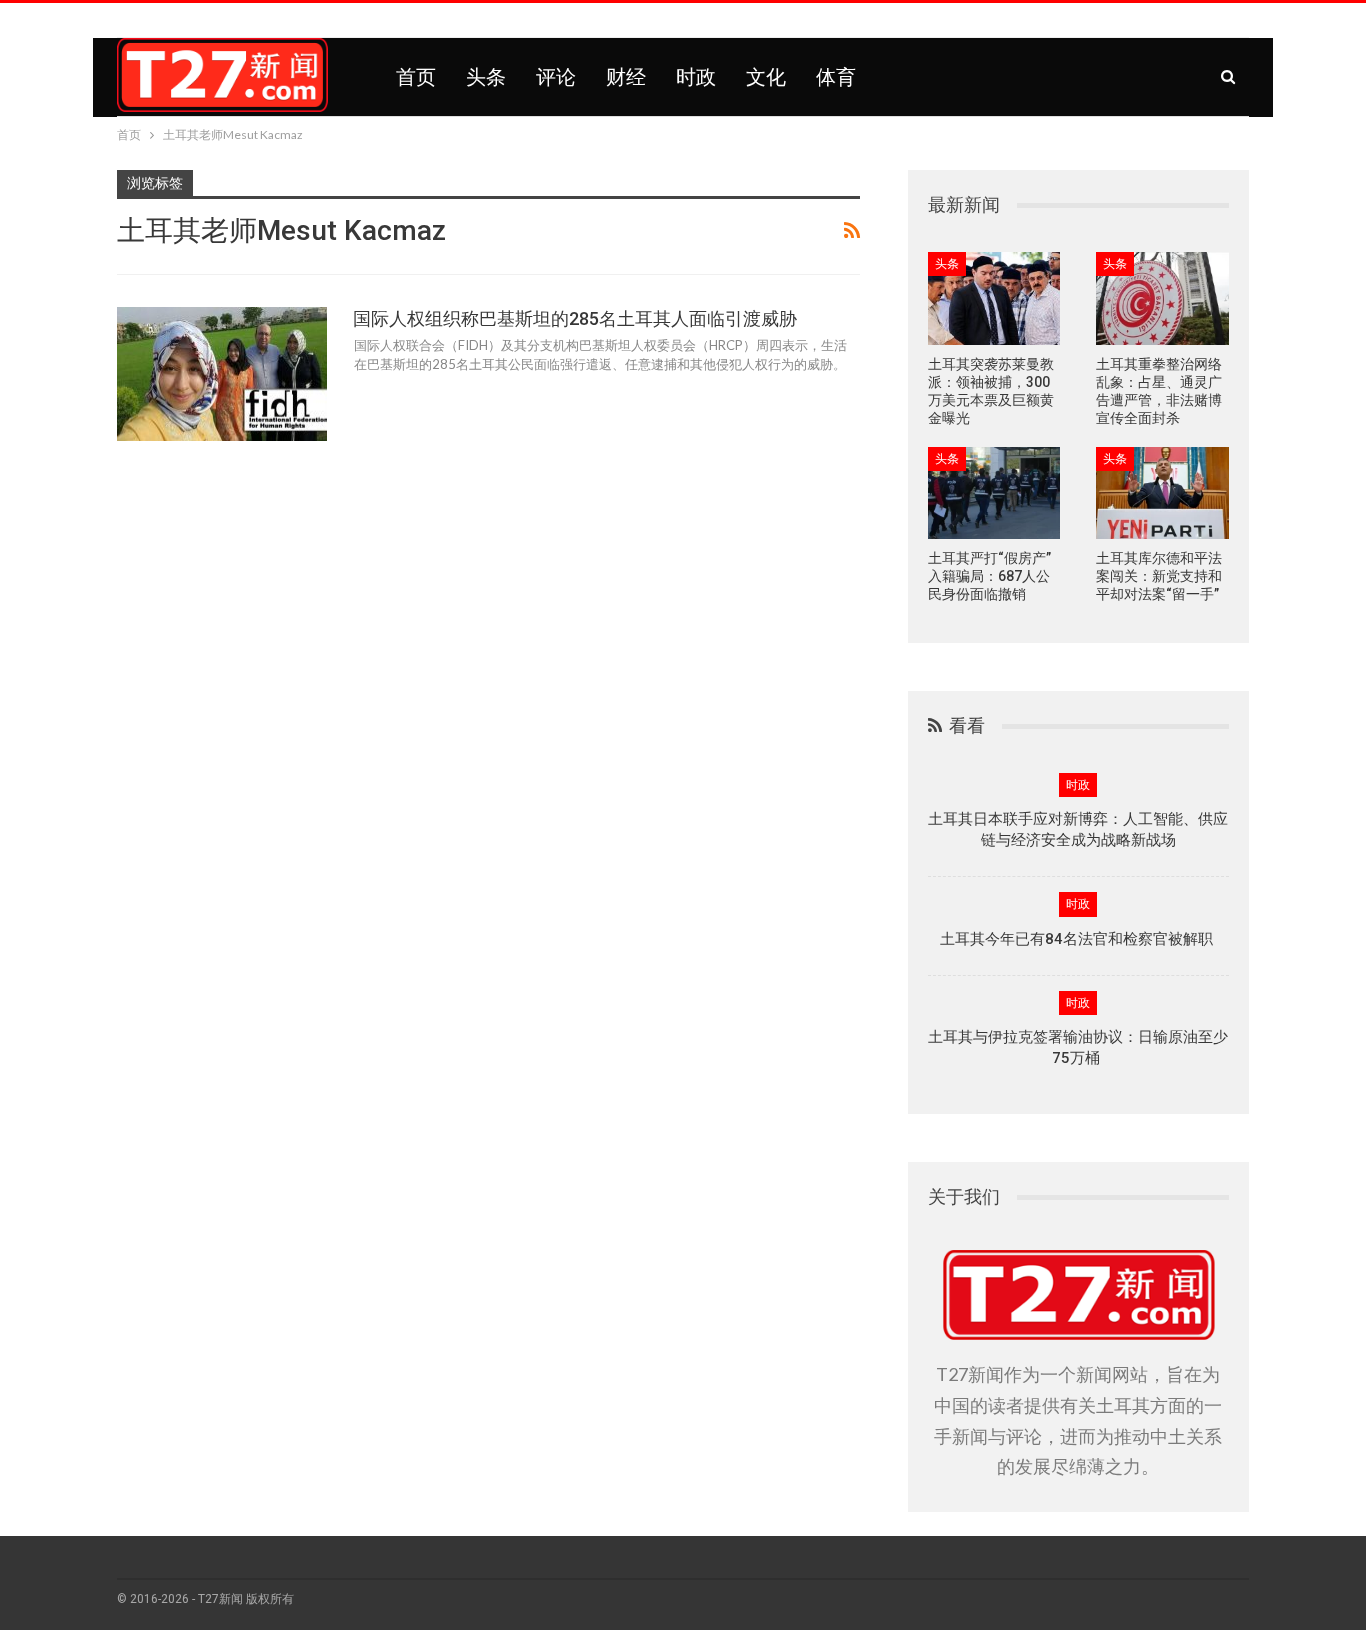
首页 (416, 77)
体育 (836, 77)
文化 (766, 77)
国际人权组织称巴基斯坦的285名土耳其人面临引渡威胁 (575, 318)
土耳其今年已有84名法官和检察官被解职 (1078, 939)
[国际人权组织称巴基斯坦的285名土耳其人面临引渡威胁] (222, 374)
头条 (486, 77)
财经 (626, 77)
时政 (696, 77)
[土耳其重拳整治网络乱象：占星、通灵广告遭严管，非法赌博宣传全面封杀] (1162, 298)
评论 (556, 77)
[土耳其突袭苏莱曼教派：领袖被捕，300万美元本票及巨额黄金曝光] (994, 298)
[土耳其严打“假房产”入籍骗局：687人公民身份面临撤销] (994, 493)
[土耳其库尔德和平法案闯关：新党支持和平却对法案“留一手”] (1162, 493)
